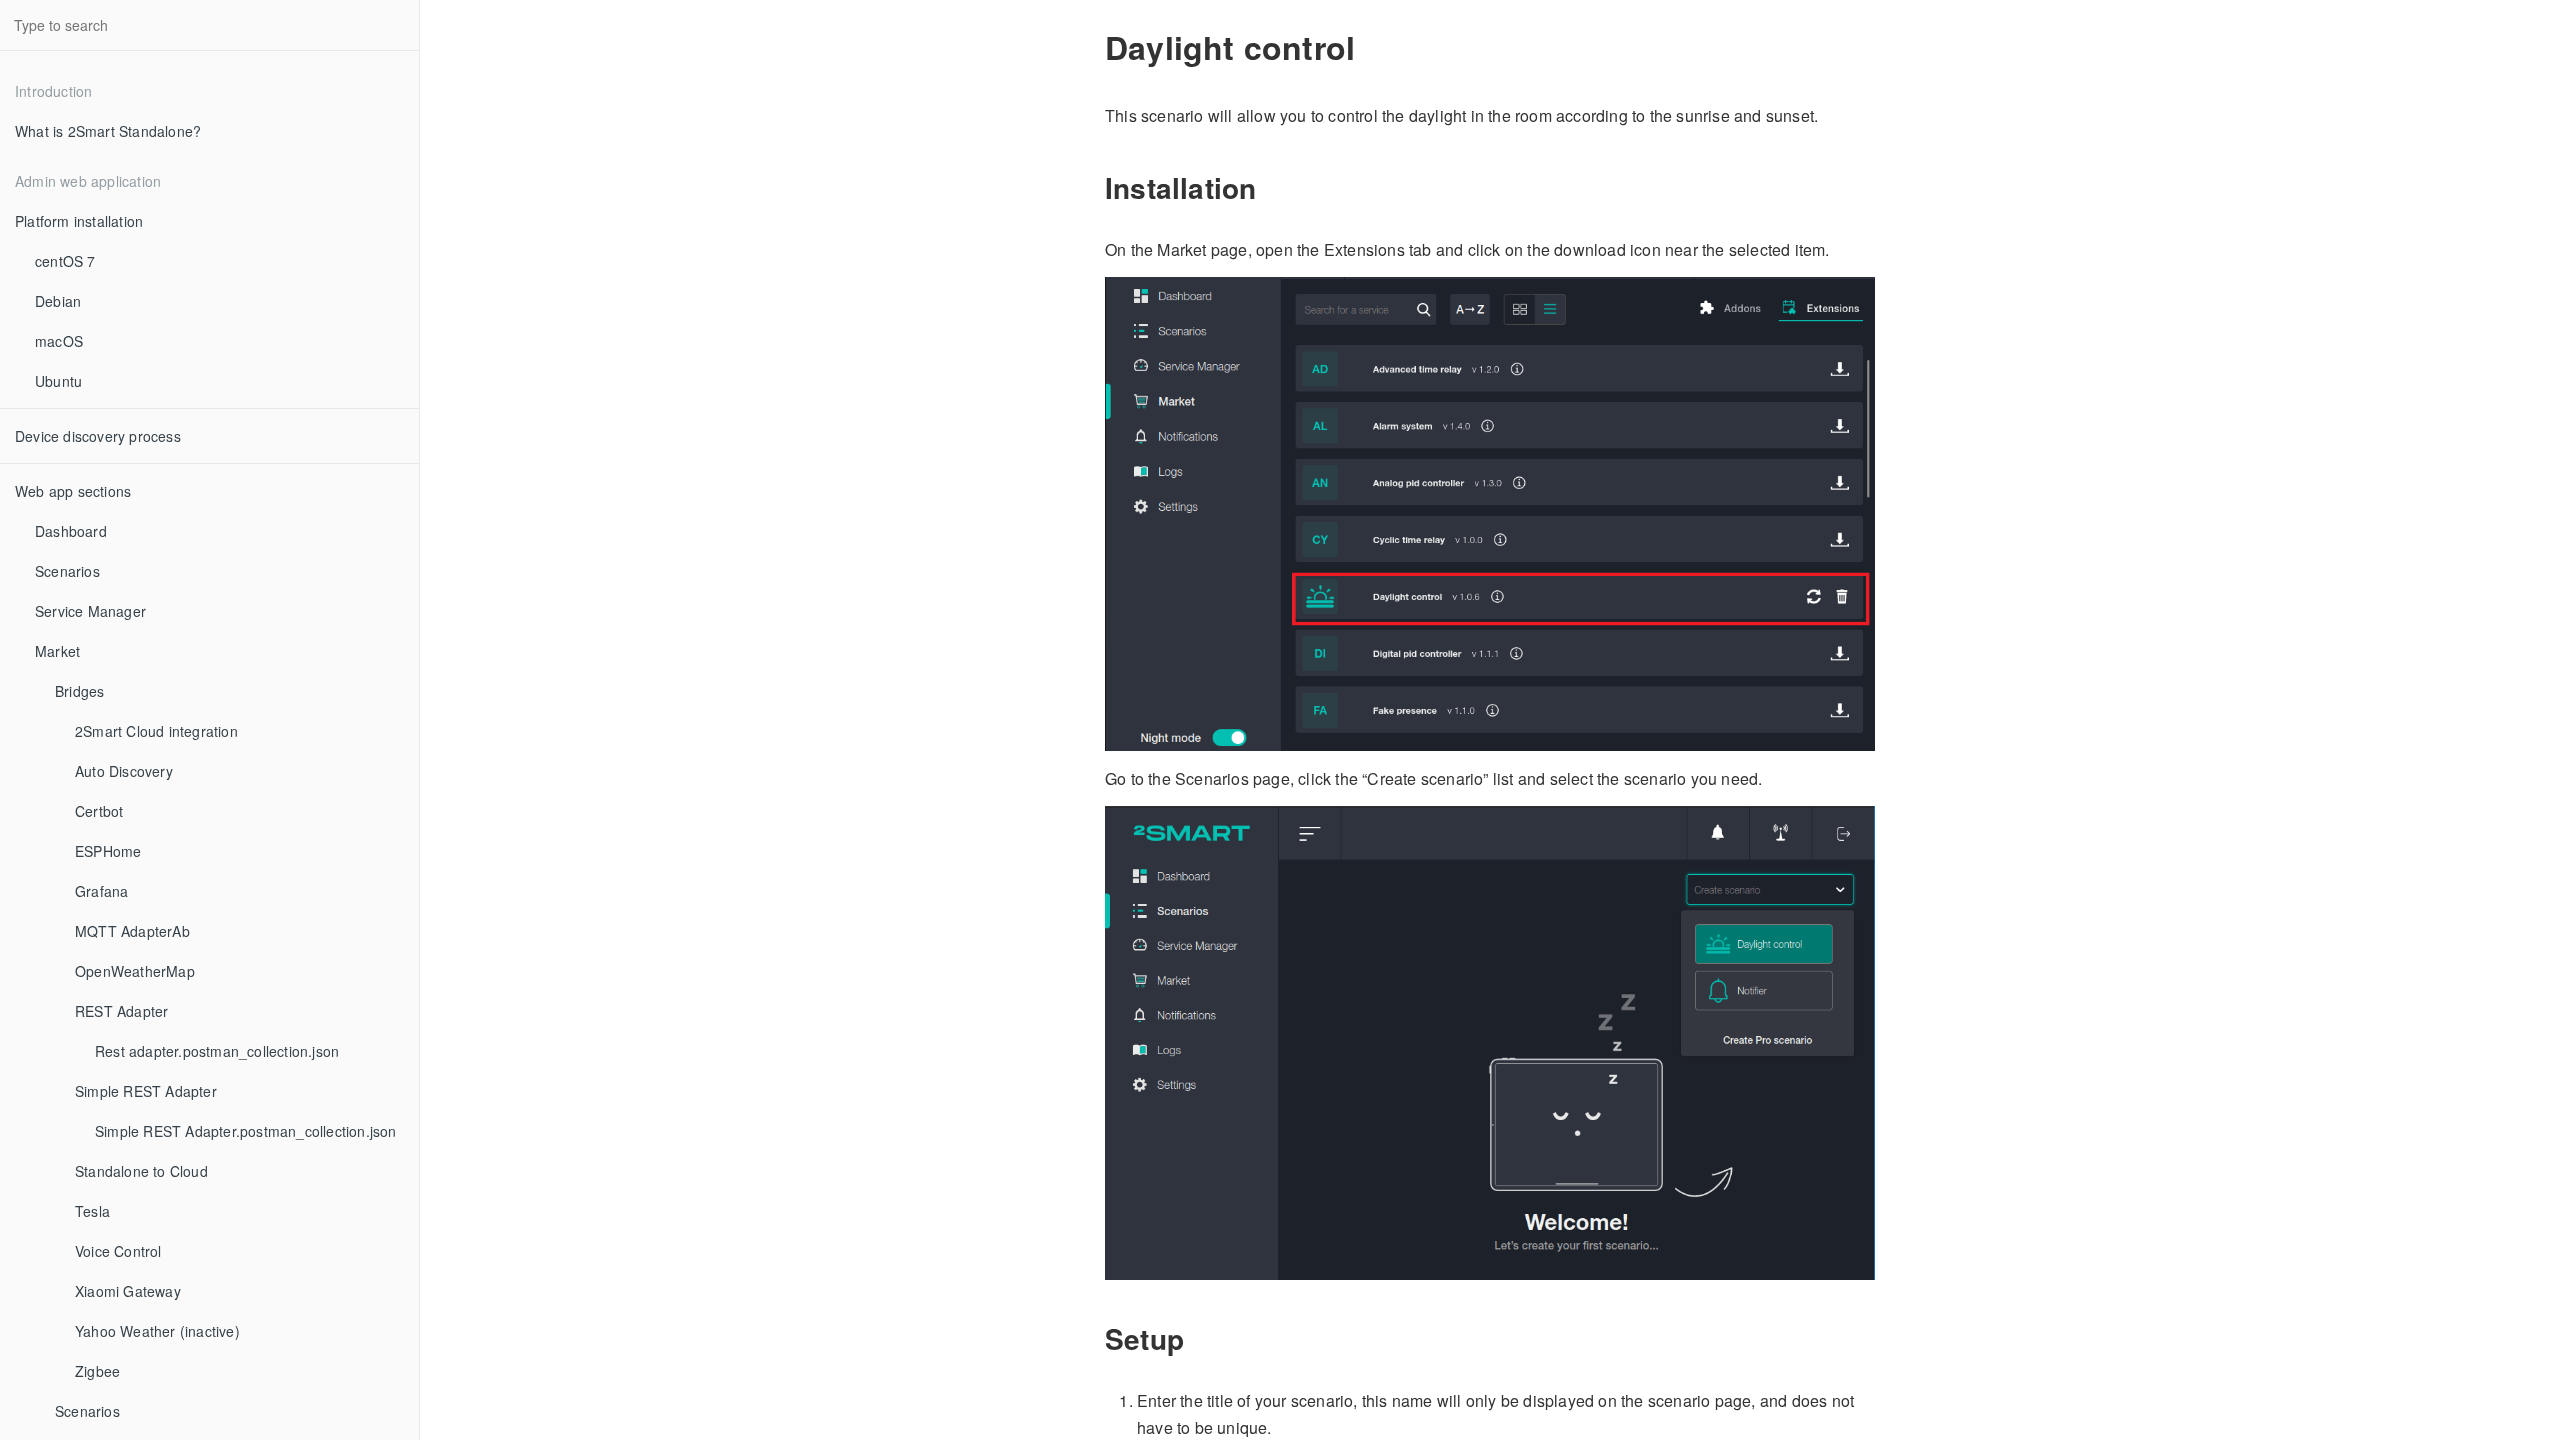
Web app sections (73, 491)
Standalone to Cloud (141, 1171)
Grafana (101, 891)
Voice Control (118, 1251)
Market (57, 651)
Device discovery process (98, 436)
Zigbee (97, 1371)
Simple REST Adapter (146, 1091)
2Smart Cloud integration (156, 731)
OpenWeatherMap (135, 971)
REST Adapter (121, 1011)
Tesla (92, 1211)
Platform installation (79, 221)
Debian (58, 301)
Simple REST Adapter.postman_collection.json (246, 1131)
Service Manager (90, 611)
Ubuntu (58, 381)
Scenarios (67, 571)
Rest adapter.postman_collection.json (217, 1051)
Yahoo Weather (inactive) (157, 1331)
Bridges (79, 691)
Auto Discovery (124, 771)
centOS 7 (65, 261)
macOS (59, 341)
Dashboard (71, 531)
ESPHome (108, 851)
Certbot (99, 811)
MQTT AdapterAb (132, 931)
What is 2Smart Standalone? (108, 131)
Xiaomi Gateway (128, 1291)
